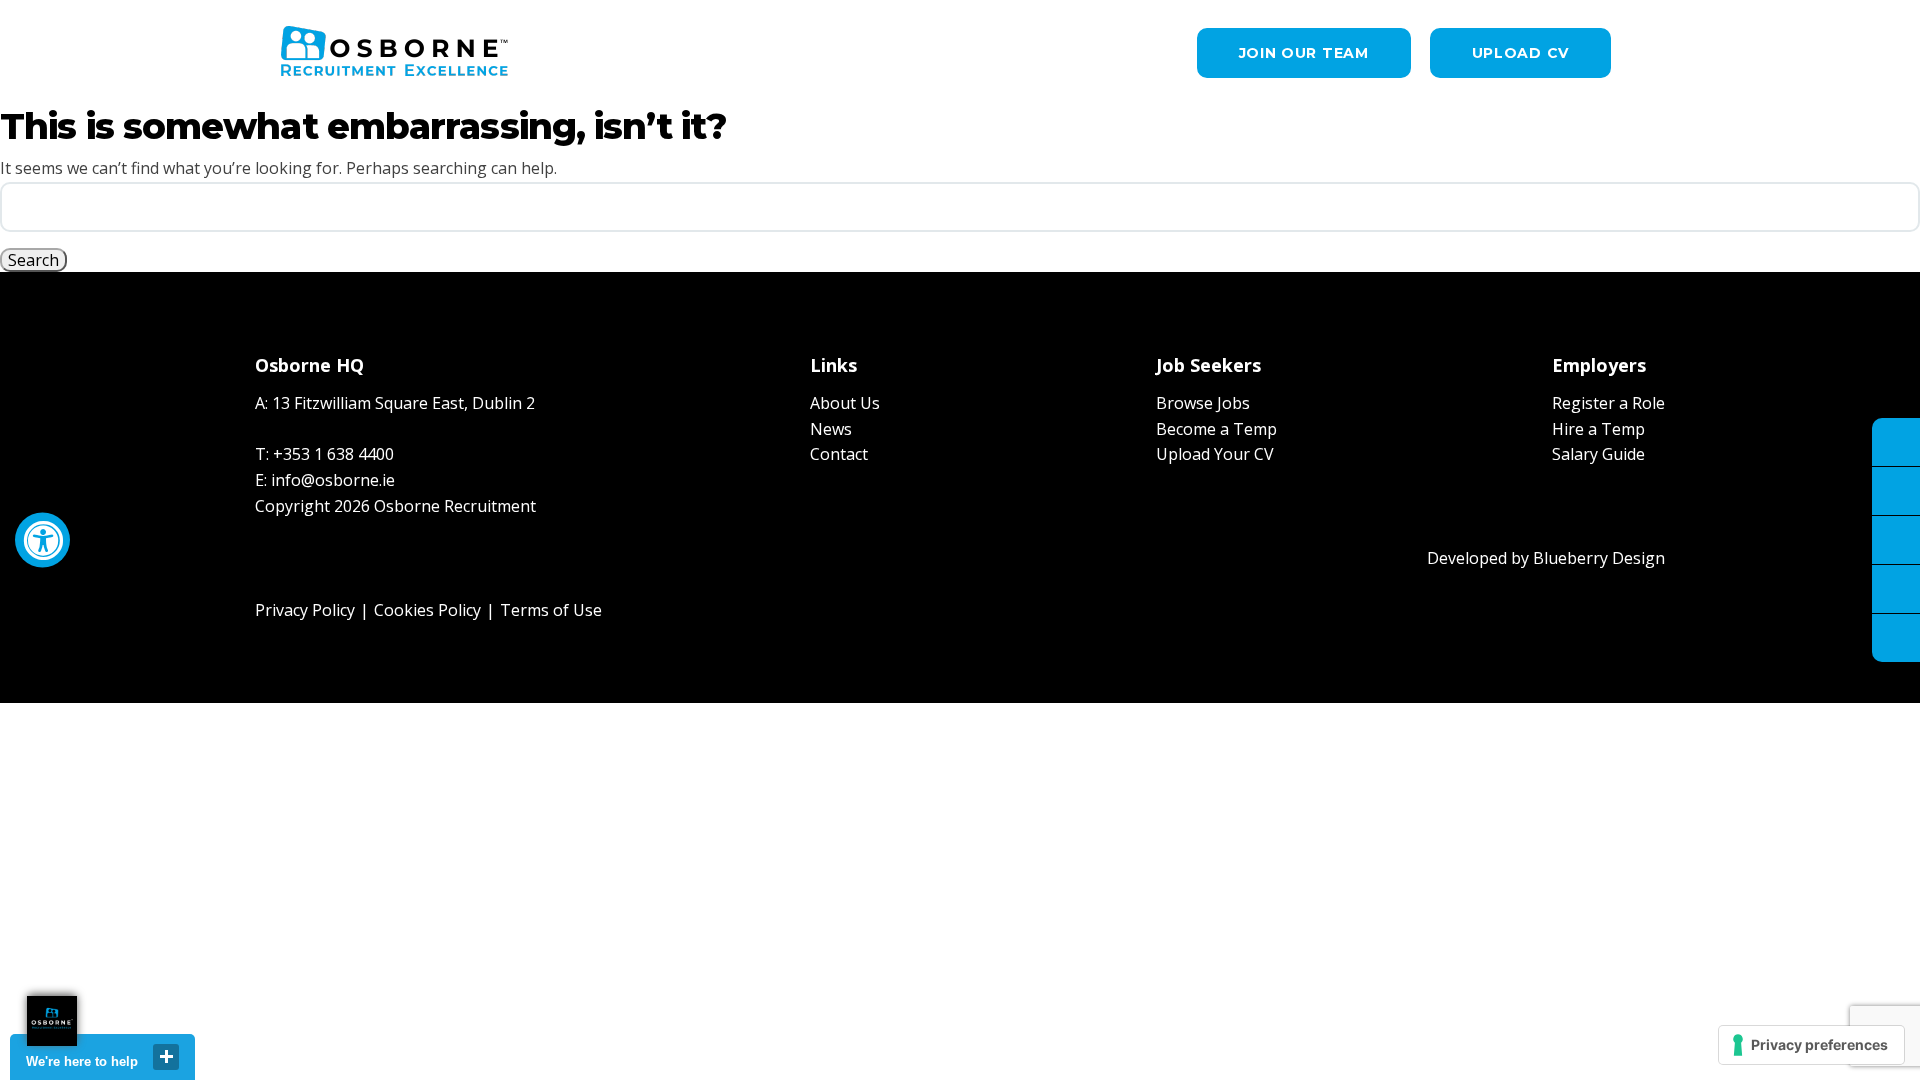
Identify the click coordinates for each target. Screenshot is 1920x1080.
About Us (845, 403)
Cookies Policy (427, 610)
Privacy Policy (305, 610)
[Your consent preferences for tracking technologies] (1811, 1045)
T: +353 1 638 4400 (324, 454)
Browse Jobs (1203, 403)
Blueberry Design (1599, 558)
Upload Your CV (1215, 454)
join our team (1304, 53)
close (166, 1057)
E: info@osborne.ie (325, 480)
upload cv (1520, 53)
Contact (839, 454)
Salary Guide (1598, 454)
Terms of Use (551, 610)
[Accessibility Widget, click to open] (42, 540)
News (831, 429)
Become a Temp (1216, 429)
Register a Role (1608, 403)
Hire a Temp (1598, 429)
